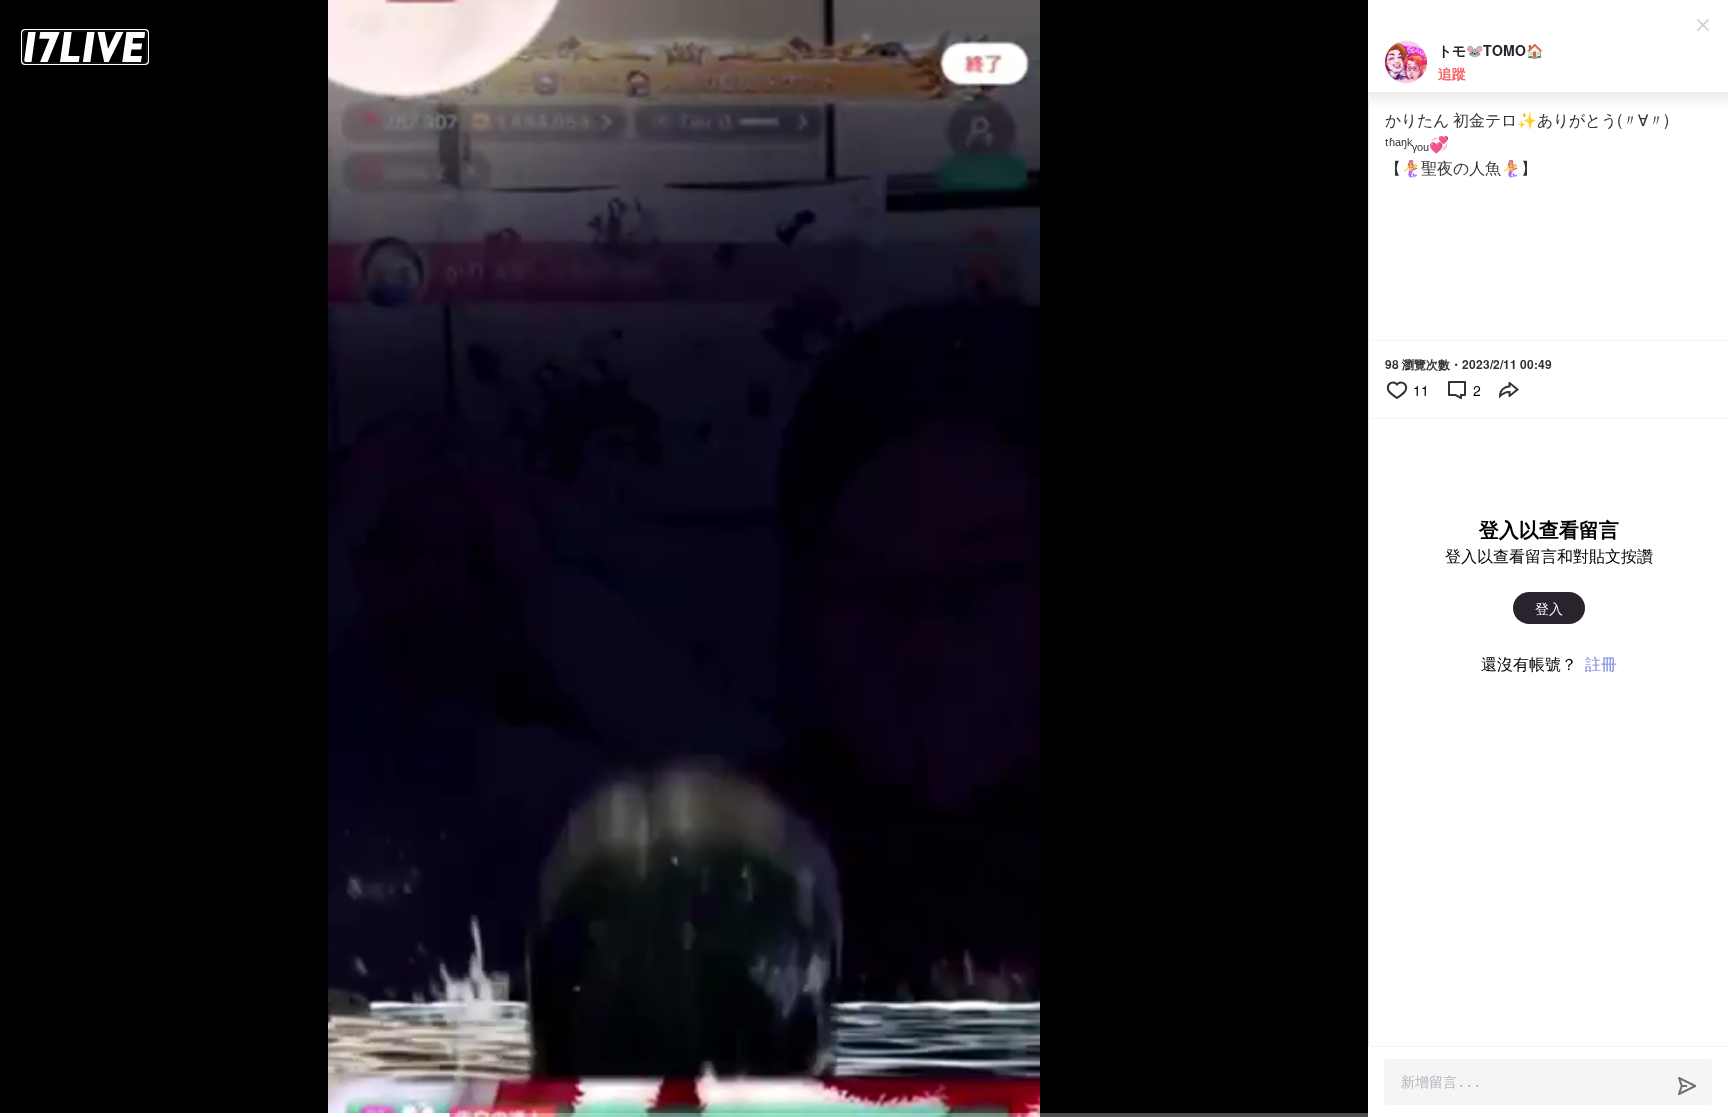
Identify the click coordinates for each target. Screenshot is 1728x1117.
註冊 (1601, 663)
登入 (1549, 608)
